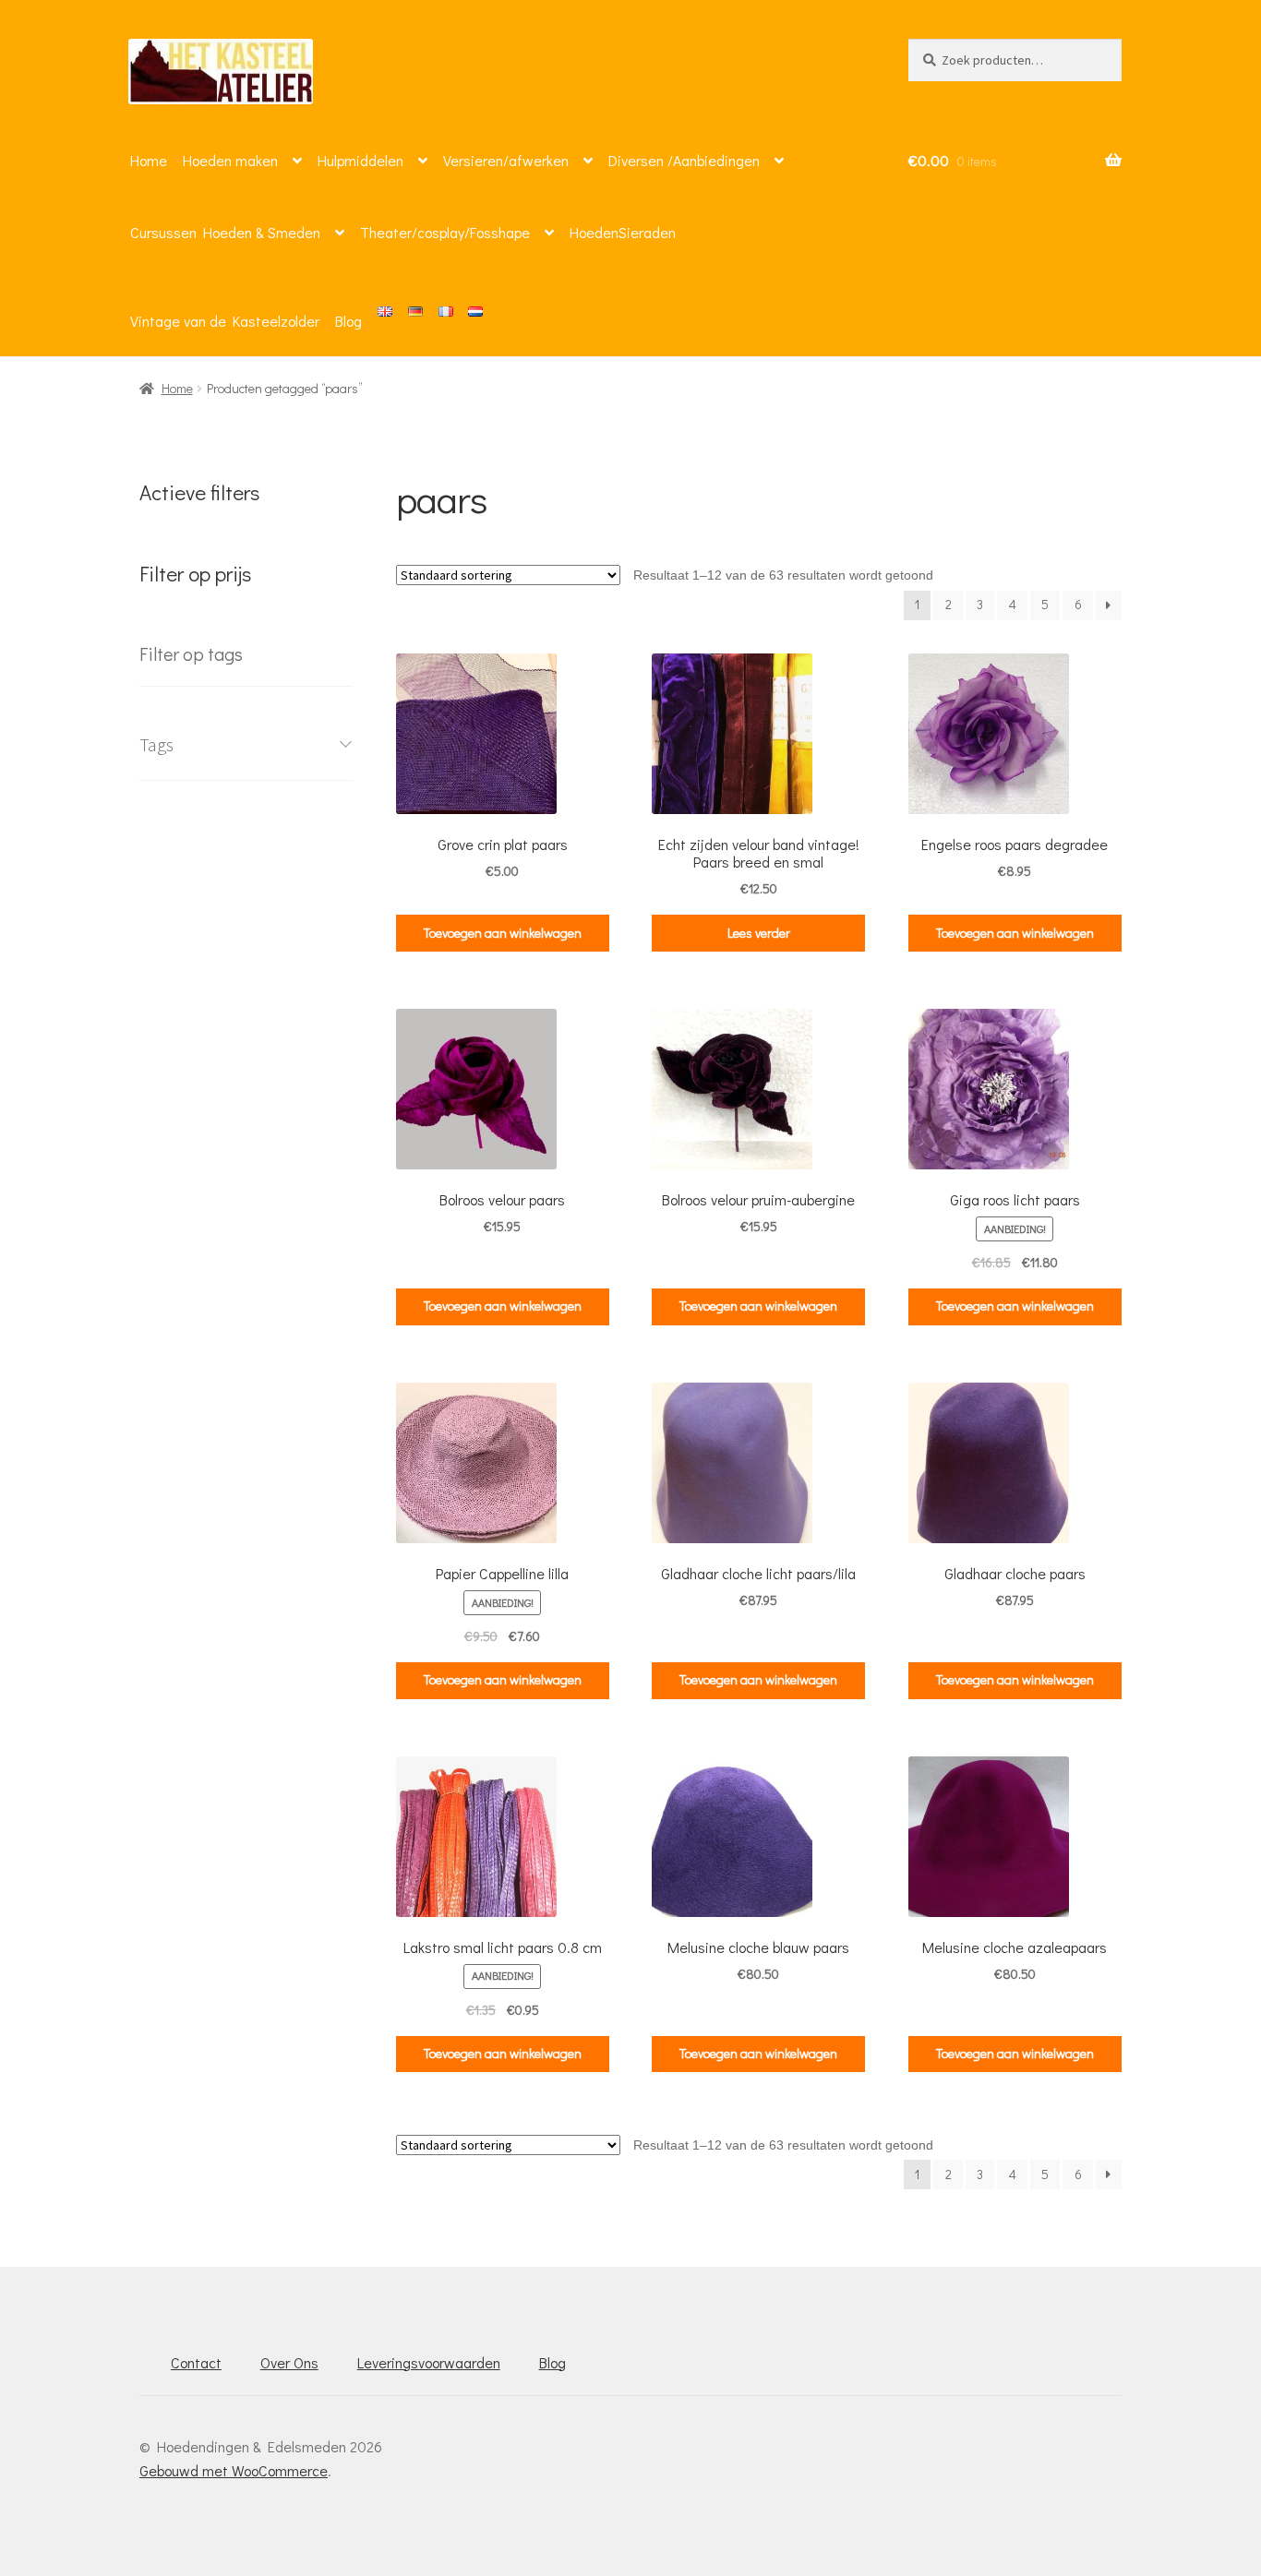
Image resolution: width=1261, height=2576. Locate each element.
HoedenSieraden (623, 232)
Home (149, 160)
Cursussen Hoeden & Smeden (225, 232)
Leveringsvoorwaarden (429, 2362)
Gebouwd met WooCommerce (234, 2470)
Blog (348, 321)
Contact (196, 2362)
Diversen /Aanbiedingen (684, 160)
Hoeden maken (230, 160)
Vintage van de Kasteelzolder (225, 321)
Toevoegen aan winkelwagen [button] (503, 933)
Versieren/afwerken (506, 160)
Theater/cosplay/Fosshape (445, 232)
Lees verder (759, 933)
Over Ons (289, 2362)
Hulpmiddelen (360, 160)
